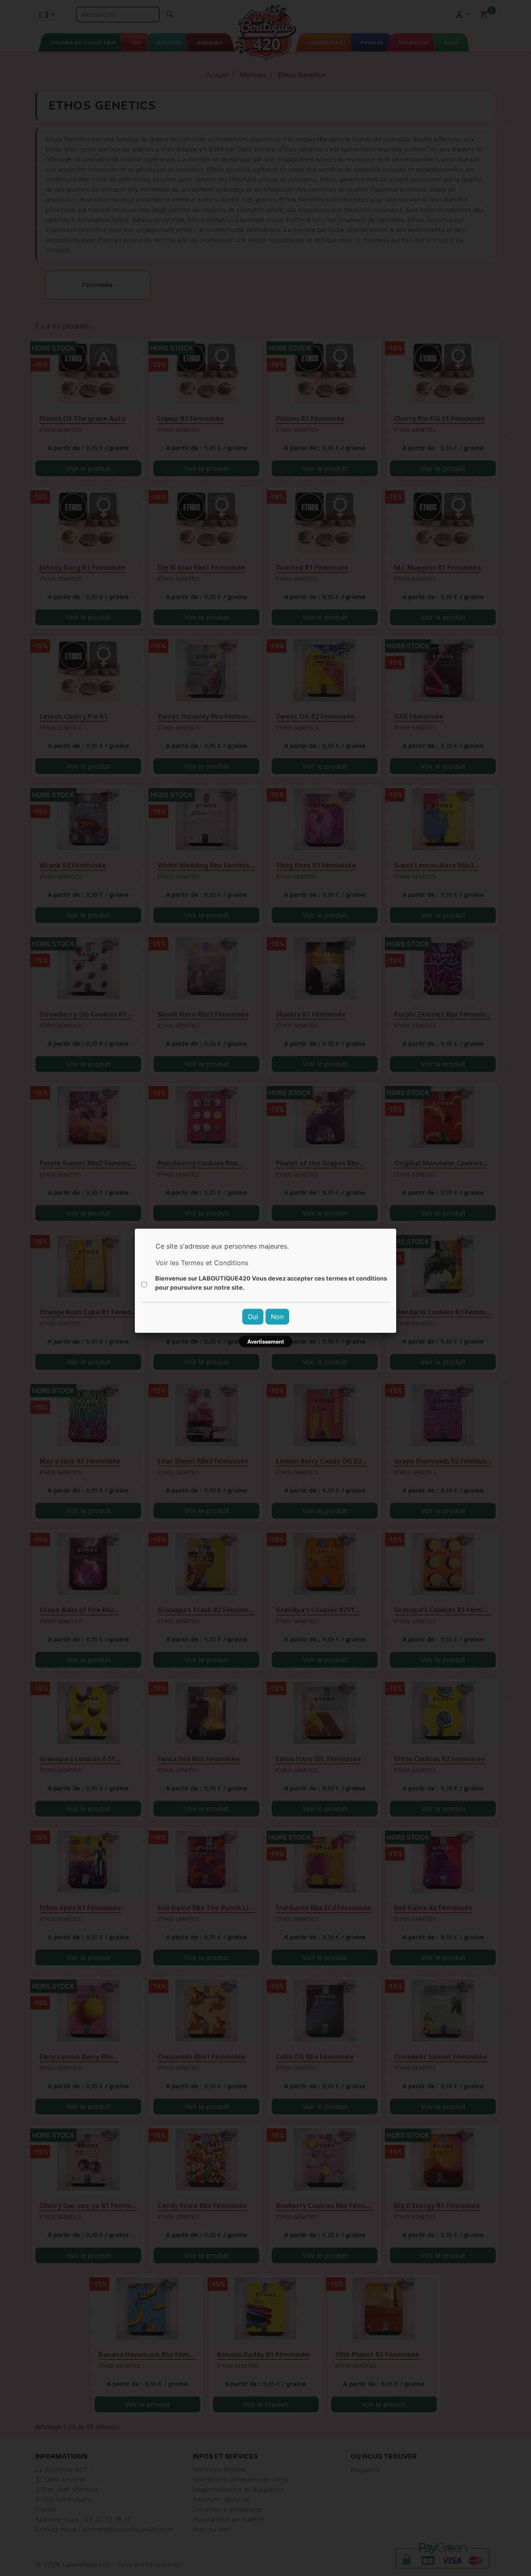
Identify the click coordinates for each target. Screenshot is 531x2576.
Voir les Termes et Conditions (202, 1263)
